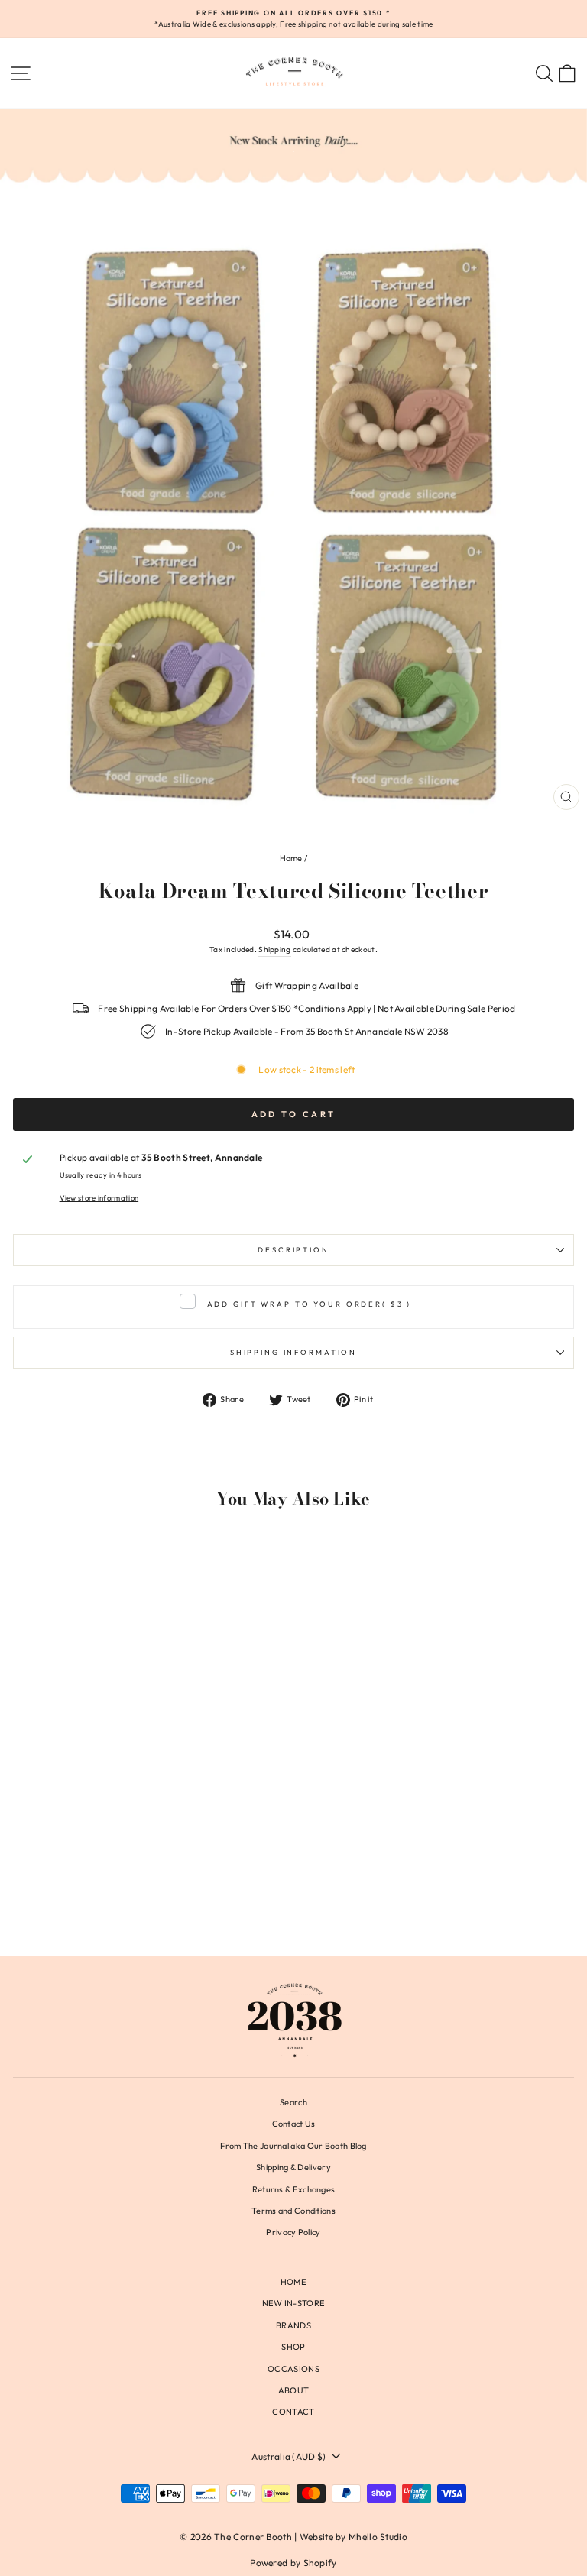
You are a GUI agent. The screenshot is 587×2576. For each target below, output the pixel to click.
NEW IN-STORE (294, 2303)
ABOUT (294, 2390)
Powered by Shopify (293, 2563)
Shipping (274, 949)
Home (291, 858)
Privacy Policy (293, 2232)
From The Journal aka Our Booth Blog (293, 2146)
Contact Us (294, 2124)
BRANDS (293, 2325)
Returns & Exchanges (294, 2189)
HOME (293, 2282)
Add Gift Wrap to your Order (310, 1304)
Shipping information (293, 1352)
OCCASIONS (293, 2369)
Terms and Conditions (293, 2211)
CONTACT (293, 2412)
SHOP (293, 2347)
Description (293, 1249)
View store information (99, 1197)
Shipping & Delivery (293, 2167)
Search (293, 2102)
